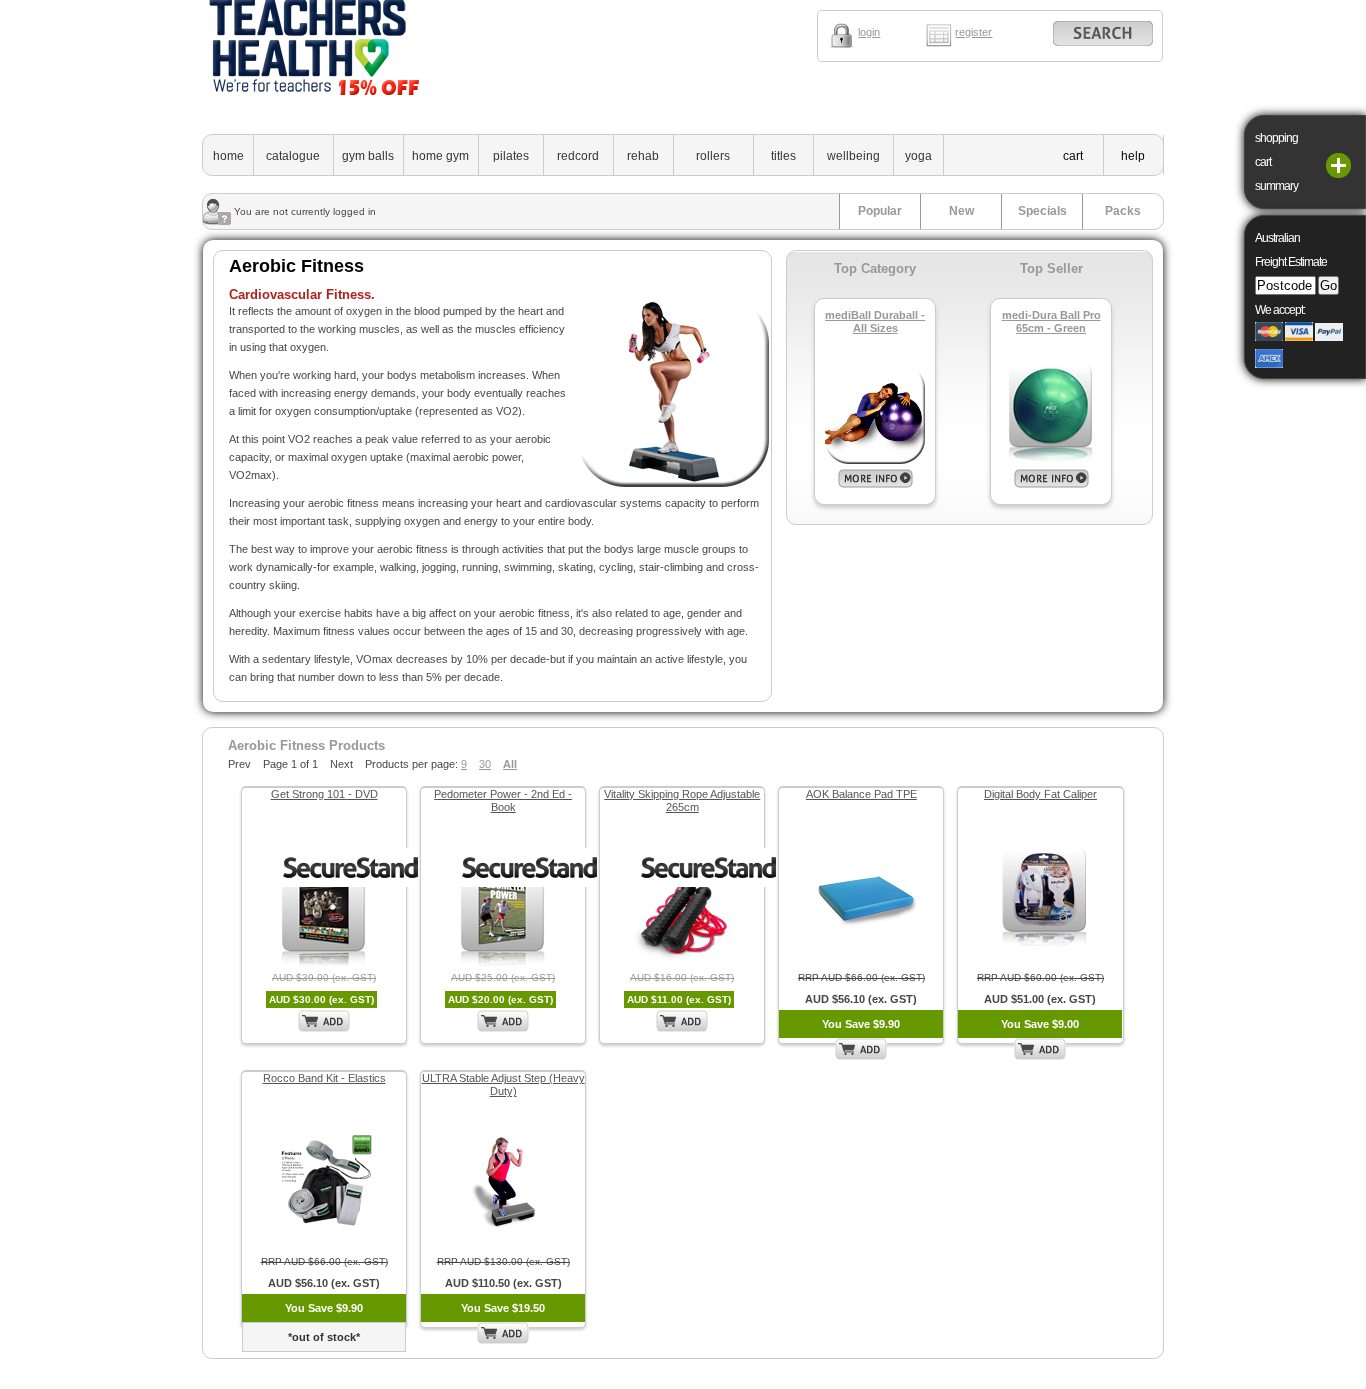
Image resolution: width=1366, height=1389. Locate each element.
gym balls (368, 156)
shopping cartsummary (1276, 162)
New (961, 211)
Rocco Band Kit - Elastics (324, 1078)
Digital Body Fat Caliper (1040, 794)
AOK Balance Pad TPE (861, 794)
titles (783, 156)
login (869, 32)
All (510, 764)
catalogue (293, 156)
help (1133, 156)
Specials (1042, 211)
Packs (1123, 211)
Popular (880, 211)
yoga (918, 156)
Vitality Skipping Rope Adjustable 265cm (682, 800)
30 (485, 764)
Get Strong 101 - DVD (324, 794)
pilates (511, 156)
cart (1073, 156)
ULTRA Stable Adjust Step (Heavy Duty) (503, 1084)
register (973, 32)
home (228, 156)
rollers (713, 156)
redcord (578, 156)
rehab (643, 156)
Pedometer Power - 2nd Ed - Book (503, 800)
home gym (440, 156)
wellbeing (853, 156)
